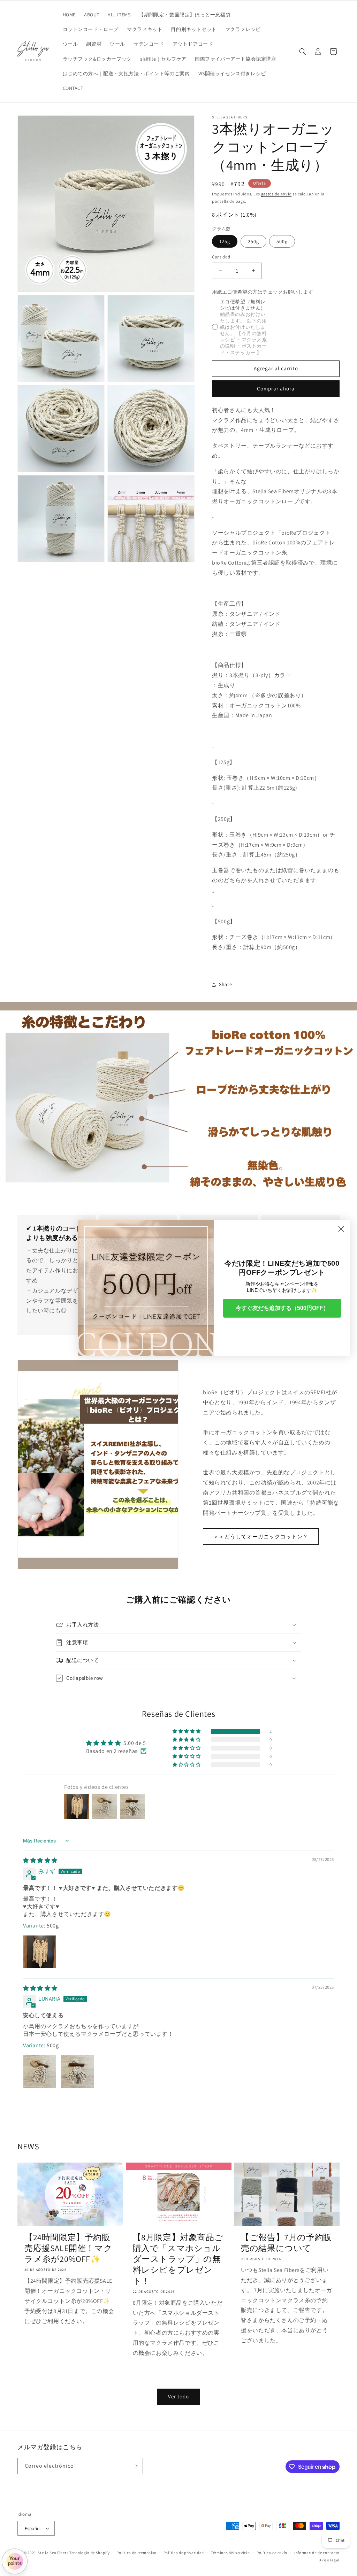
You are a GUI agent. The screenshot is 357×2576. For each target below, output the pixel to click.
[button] (303, 52)
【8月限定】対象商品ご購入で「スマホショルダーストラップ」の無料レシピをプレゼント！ (178, 2259)
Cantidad (221, 257)
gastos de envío (276, 194)
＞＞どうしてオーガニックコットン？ (261, 1537)
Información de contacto (317, 2553)
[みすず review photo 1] (40, 1952)
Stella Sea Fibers (53, 2553)
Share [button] (225, 984)
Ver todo (178, 2396)
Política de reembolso (136, 2553)
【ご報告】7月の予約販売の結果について (286, 2243)
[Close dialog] (341, 1229)
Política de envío (272, 2553)
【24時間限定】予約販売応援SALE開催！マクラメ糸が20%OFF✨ (68, 2248)
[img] (40, 1860)
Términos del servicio (230, 2553)
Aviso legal (329, 2560)
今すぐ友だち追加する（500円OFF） (282, 1308)
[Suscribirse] (135, 2466)
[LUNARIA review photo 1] (40, 2072)
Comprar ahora (276, 389)
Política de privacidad (184, 2553)
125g (225, 241)
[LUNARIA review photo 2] (77, 2072)
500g (282, 241)
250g (253, 241)
